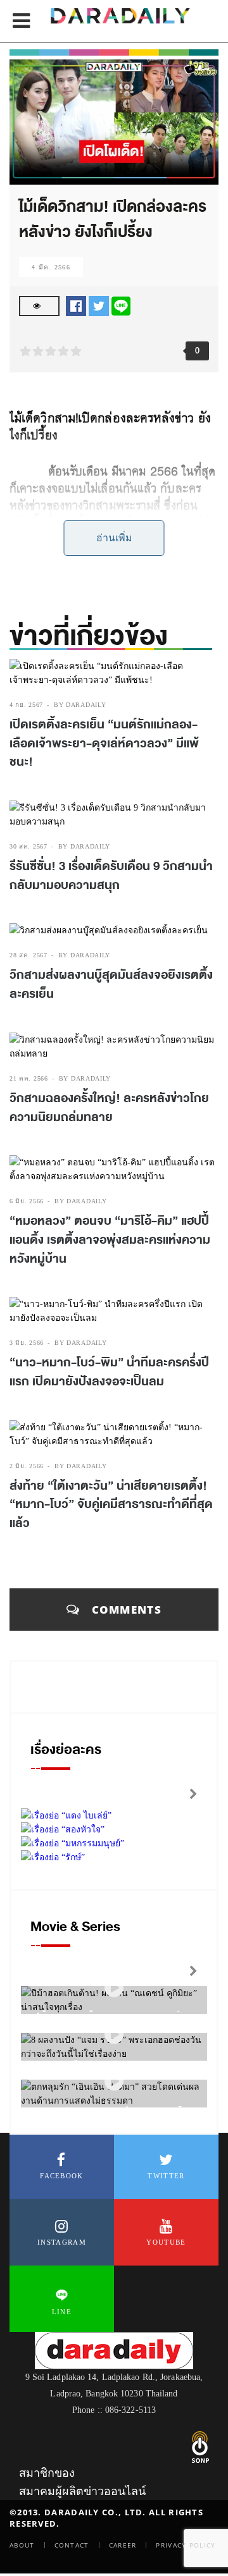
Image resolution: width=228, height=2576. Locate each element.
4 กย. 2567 (26, 705)
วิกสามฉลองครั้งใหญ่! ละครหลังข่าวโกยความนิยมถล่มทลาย (109, 1108)
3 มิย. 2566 (27, 1343)
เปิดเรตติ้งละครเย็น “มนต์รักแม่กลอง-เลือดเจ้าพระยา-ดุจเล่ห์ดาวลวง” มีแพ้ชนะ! (104, 743)
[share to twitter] (99, 305)
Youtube (166, 2242)
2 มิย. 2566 (27, 1466)
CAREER (123, 2545)
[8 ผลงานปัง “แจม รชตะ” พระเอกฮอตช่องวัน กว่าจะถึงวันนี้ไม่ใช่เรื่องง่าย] (114, 2035)
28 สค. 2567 (28, 955)
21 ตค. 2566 (29, 1078)
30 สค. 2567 (28, 846)
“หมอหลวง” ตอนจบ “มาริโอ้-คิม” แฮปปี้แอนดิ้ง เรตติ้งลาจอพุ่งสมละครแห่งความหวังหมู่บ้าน (110, 1240)
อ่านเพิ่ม (114, 538)
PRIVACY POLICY (186, 2545)
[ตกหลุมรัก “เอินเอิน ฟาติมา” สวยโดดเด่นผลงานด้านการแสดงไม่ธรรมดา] (114, 2082)
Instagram (62, 2242)
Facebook (61, 2176)
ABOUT (22, 2545)
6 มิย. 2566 (27, 1201)
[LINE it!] (121, 305)
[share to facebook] (76, 305)
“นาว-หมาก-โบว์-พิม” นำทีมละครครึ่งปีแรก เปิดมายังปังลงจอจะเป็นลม (109, 1372)
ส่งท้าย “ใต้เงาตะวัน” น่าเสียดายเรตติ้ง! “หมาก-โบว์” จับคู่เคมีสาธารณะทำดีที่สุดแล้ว (111, 1505)
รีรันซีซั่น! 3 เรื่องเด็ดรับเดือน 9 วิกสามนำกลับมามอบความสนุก (111, 876)
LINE (62, 2312)
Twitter (166, 2176)
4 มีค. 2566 (51, 267)
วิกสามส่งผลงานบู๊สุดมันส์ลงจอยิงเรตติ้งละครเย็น (111, 984)
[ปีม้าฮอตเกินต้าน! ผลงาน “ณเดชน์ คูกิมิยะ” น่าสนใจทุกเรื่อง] (114, 1988)
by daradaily (80, 705)
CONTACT (72, 2545)
